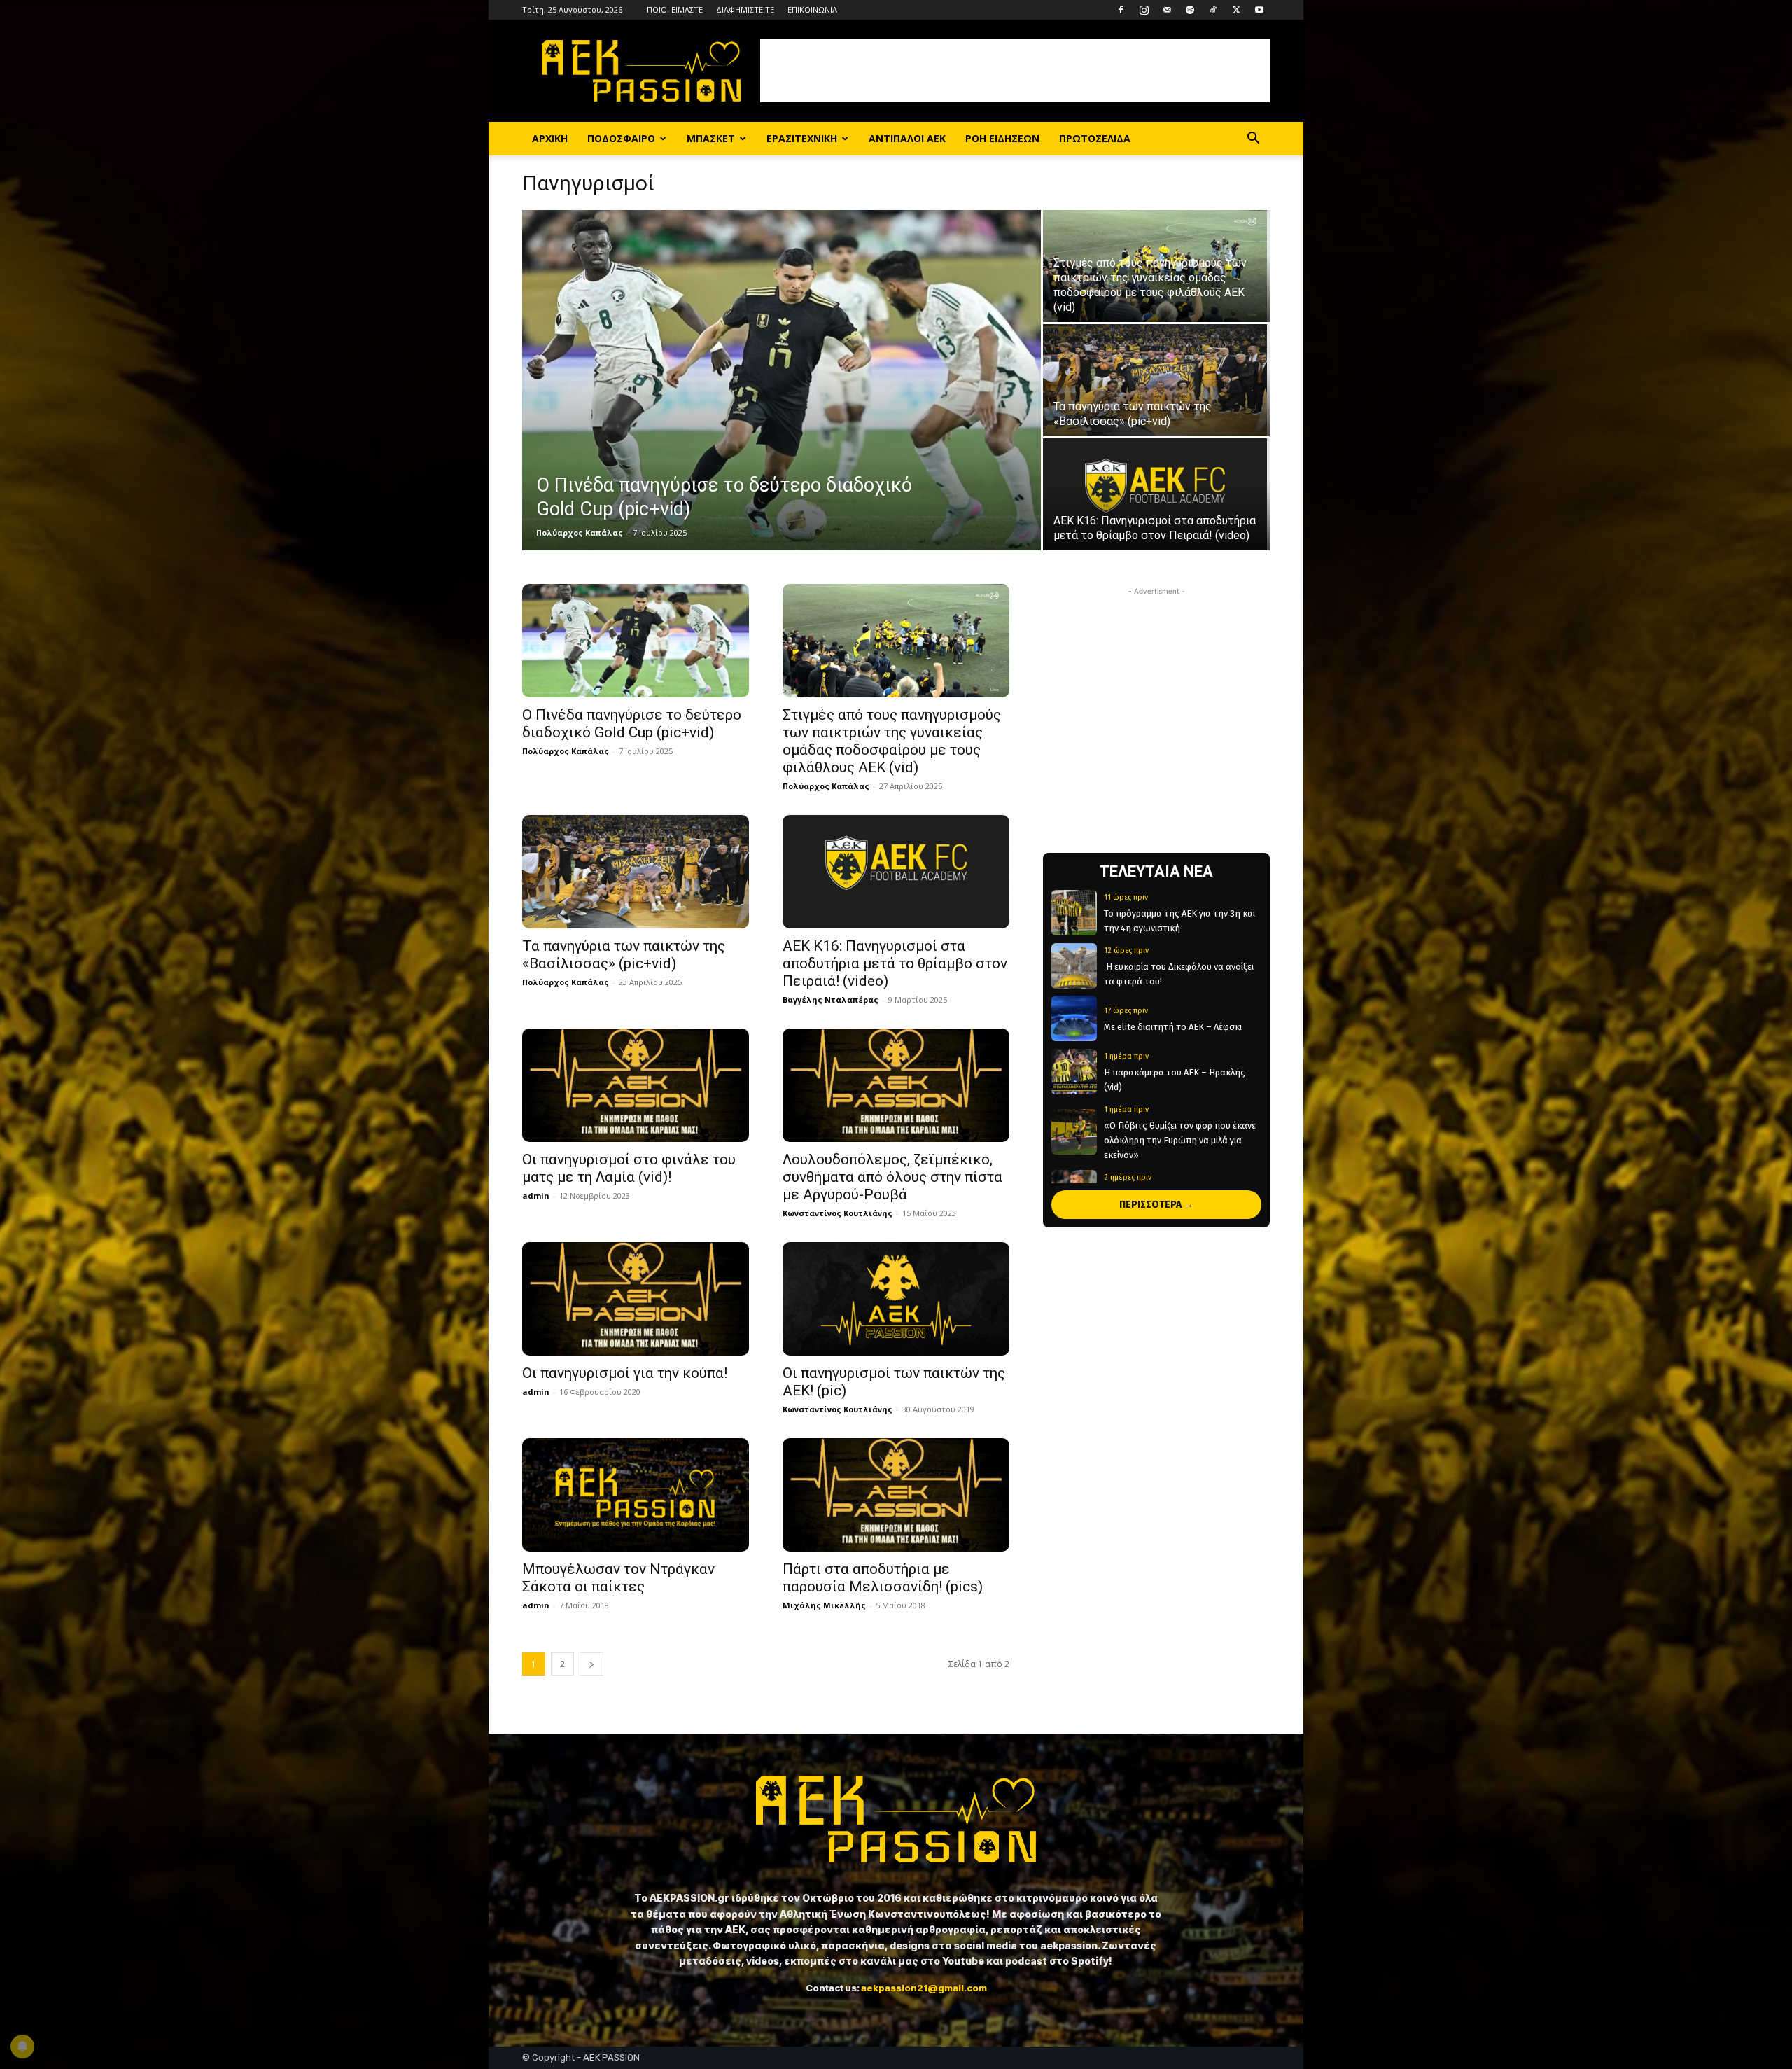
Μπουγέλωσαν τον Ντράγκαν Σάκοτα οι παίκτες (618, 1578)
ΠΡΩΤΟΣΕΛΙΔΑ (1095, 138)
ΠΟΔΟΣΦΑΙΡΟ (621, 138)
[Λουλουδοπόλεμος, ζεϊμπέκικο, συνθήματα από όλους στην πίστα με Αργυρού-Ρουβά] (896, 1085)
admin (536, 1196)
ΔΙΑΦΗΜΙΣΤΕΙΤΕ (745, 9)
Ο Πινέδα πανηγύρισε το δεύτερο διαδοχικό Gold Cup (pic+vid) (632, 724)
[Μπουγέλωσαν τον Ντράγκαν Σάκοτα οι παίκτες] (636, 1495)
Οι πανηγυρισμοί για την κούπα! (625, 1373)
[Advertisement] (1015, 71)
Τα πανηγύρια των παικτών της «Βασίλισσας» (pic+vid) (624, 955)
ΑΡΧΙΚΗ (550, 138)
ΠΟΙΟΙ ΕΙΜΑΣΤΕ (675, 9)
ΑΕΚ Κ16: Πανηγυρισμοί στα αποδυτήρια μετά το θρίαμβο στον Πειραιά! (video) (895, 963)
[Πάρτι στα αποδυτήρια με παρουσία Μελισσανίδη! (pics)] (896, 1495)
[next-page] (591, 1664)
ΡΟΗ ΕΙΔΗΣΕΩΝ (1002, 138)
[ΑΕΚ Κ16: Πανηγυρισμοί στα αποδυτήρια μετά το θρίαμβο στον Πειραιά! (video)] (1156, 494)
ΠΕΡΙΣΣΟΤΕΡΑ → (1156, 1205)
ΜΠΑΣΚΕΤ (711, 138)
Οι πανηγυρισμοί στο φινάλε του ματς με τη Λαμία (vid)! (629, 1168)
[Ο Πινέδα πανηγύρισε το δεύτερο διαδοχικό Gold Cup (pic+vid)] (782, 380)
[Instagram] (1144, 10)
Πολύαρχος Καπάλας (580, 532)
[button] (1253, 140)
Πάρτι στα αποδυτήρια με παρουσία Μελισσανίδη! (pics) (883, 1578)
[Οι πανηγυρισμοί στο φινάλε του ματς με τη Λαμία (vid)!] (636, 1085)
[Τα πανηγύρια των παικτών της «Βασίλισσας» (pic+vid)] (1156, 380)
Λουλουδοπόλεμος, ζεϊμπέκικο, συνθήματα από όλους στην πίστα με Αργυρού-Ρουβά (892, 1177)
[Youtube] (1259, 10)
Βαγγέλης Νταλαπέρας (831, 999)
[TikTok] (1213, 10)
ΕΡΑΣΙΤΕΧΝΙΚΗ (802, 138)
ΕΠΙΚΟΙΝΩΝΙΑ (812, 9)
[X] (1236, 10)
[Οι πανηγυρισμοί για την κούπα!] (636, 1299)
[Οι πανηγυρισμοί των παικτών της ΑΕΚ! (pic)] (896, 1299)
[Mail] (1167, 10)
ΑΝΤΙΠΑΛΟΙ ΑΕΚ (907, 138)
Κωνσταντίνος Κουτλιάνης (838, 1213)
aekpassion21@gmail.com (924, 1988)
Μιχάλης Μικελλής (824, 1605)
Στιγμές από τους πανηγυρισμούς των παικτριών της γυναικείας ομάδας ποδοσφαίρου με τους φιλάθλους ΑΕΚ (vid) (892, 741)
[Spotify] (1190, 10)
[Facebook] (1121, 10)
